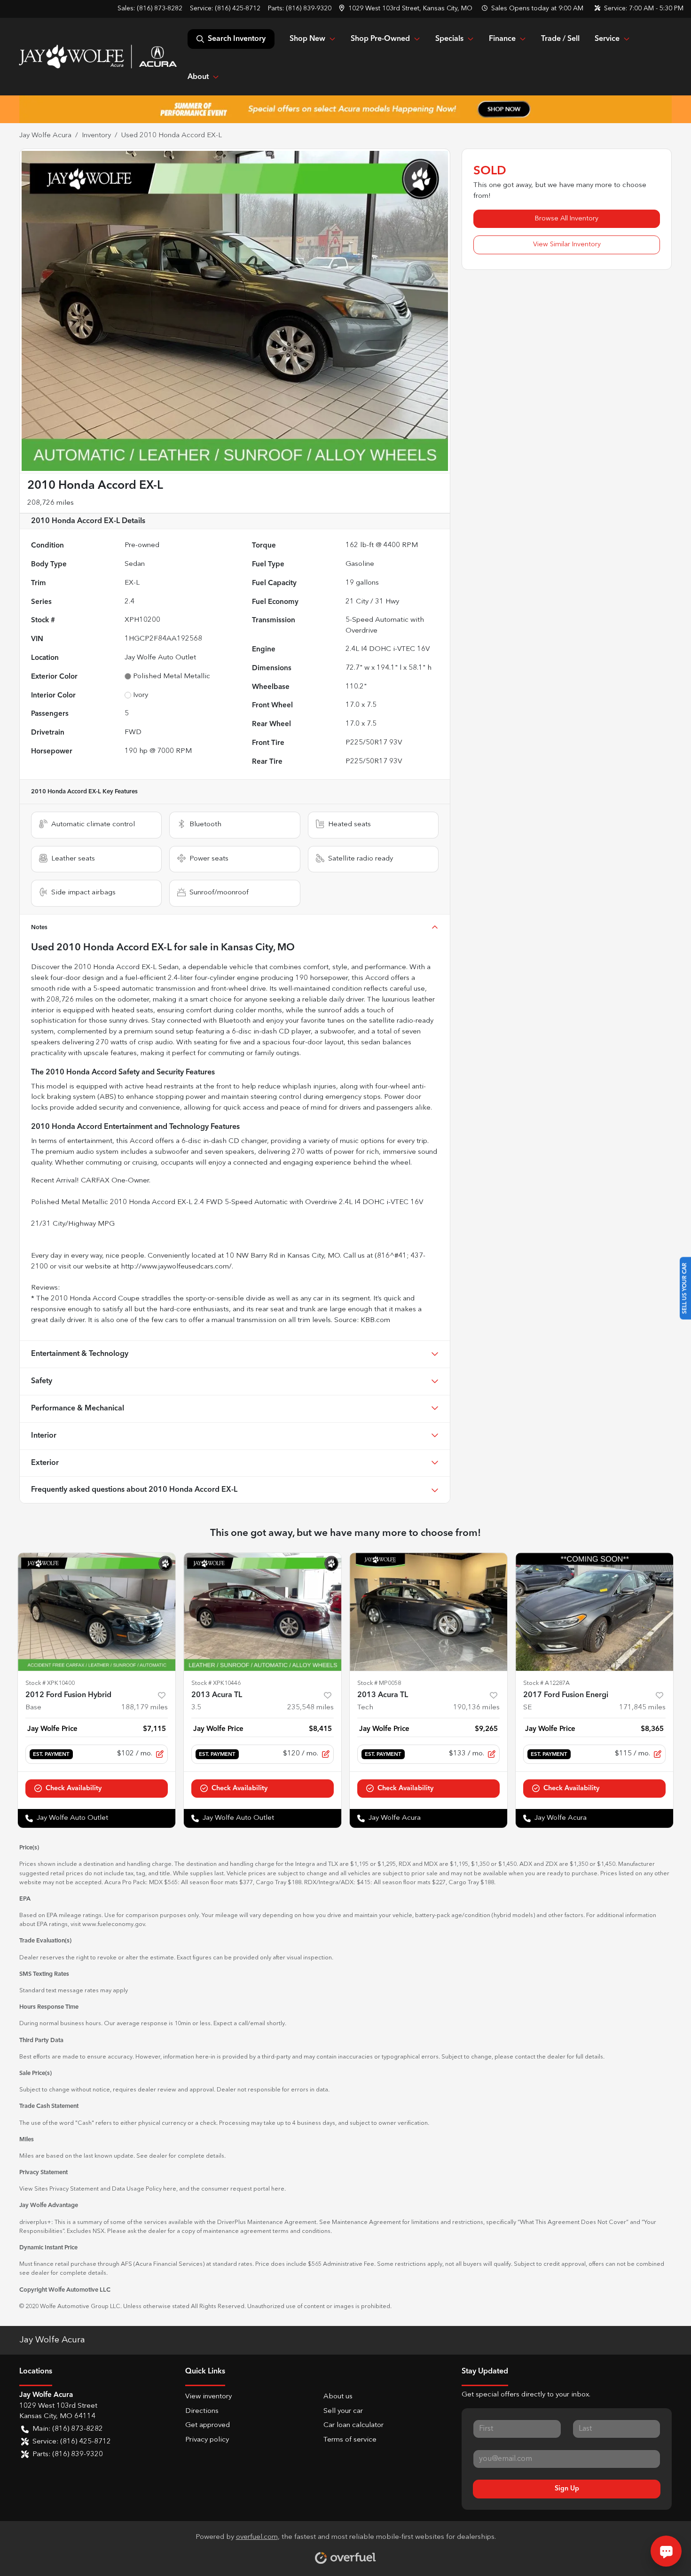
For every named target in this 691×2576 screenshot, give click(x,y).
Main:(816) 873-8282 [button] (68, 2429)
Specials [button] (449, 39)
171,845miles (642, 1708)
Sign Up (567, 2489)
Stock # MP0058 (379, 1683)
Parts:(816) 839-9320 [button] (68, 2455)
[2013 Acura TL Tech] (428, 1612)
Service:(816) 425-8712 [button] (72, 2442)
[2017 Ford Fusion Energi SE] (594, 1612)
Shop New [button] (307, 39)
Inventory (96, 136)
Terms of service (350, 2440)
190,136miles (476, 1708)
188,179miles (145, 1708)
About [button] (198, 77)
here (170, 2189)
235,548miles (310, 1708)
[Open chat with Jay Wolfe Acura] (666, 2551)
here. (279, 2189)
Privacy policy (207, 2440)
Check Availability (74, 1788)
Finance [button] (502, 39)
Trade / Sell (560, 39)
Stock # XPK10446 (216, 1683)
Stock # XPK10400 (50, 1683)
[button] (407, 9)
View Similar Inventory (567, 244)
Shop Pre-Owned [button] (380, 39)
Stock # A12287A (546, 1683)
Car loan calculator (353, 2425)
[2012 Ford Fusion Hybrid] (97, 1612)
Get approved (208, 2425)
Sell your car (343, 2411)
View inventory (208, 2397)
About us (338, 2397)
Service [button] (607, 39)
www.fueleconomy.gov (114, 1924)
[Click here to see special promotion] (345, 109)
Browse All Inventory (567, 219)
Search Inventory (237, 39)
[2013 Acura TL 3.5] (263, 1612)
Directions (202, 2411)
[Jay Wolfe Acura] (98, 56)
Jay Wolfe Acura (45, 136)
